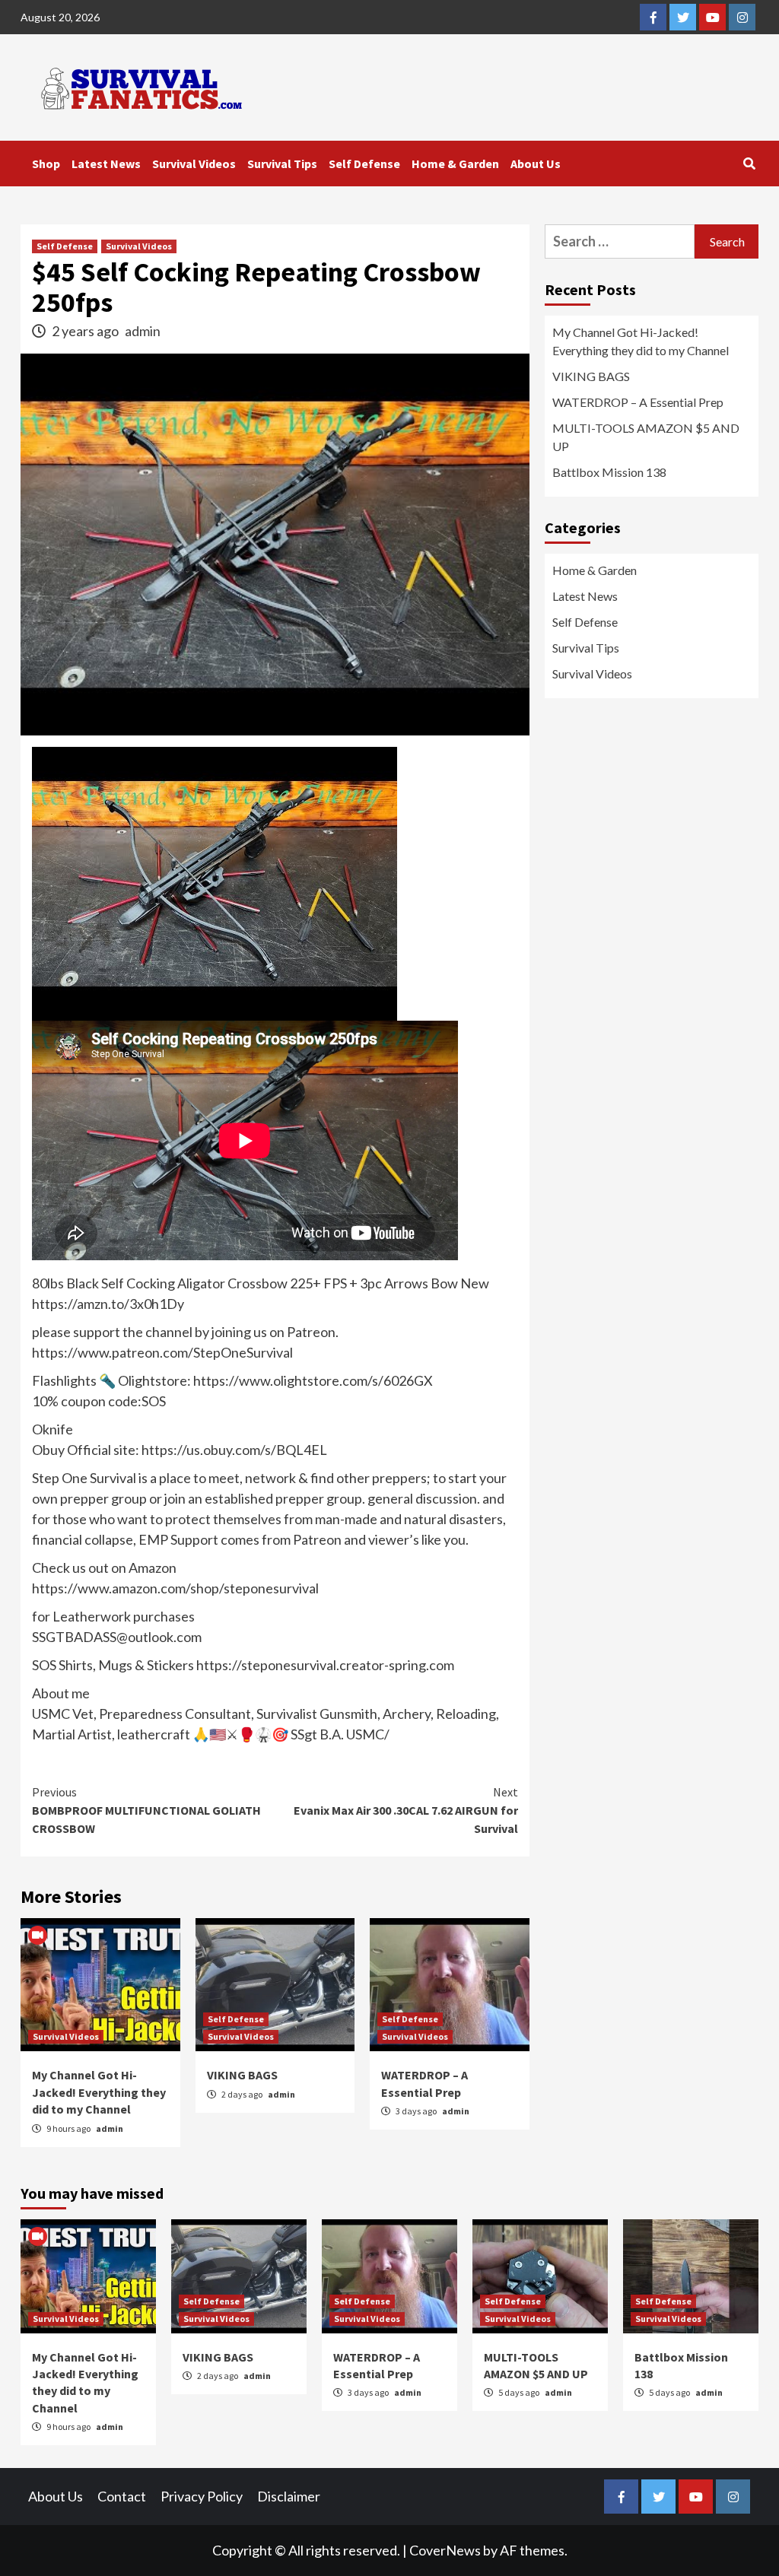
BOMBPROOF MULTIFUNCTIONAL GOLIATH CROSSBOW (146, 1810)
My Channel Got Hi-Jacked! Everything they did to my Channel (99, 2092)
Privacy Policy (202, 2496)
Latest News (106, 164)
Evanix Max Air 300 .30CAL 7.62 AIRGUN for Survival (406, 1810)
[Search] (749, 164)
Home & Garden (455, 164)
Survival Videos (194, 164)
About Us (536, 164)
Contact (122, 2496)
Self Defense (364, 164)
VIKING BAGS (242, 2075)
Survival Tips (282, 164)
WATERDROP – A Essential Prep (638, 402)
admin (143, 331)
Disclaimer (289, 2496)
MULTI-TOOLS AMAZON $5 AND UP (646, 437)
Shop (46, 164)
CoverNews (445, 2550)
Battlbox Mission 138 (609, 472)
